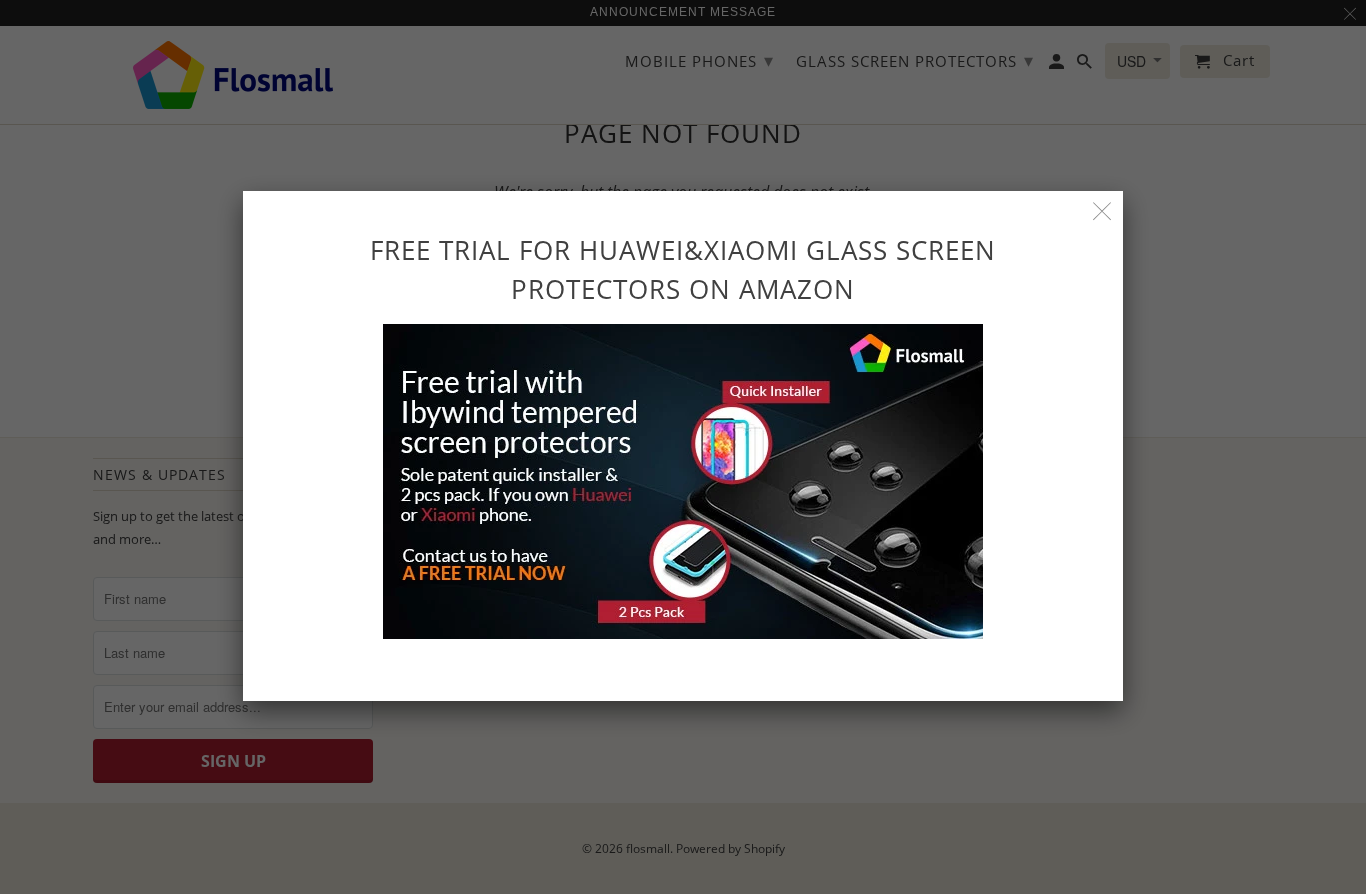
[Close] (1102, 211)
